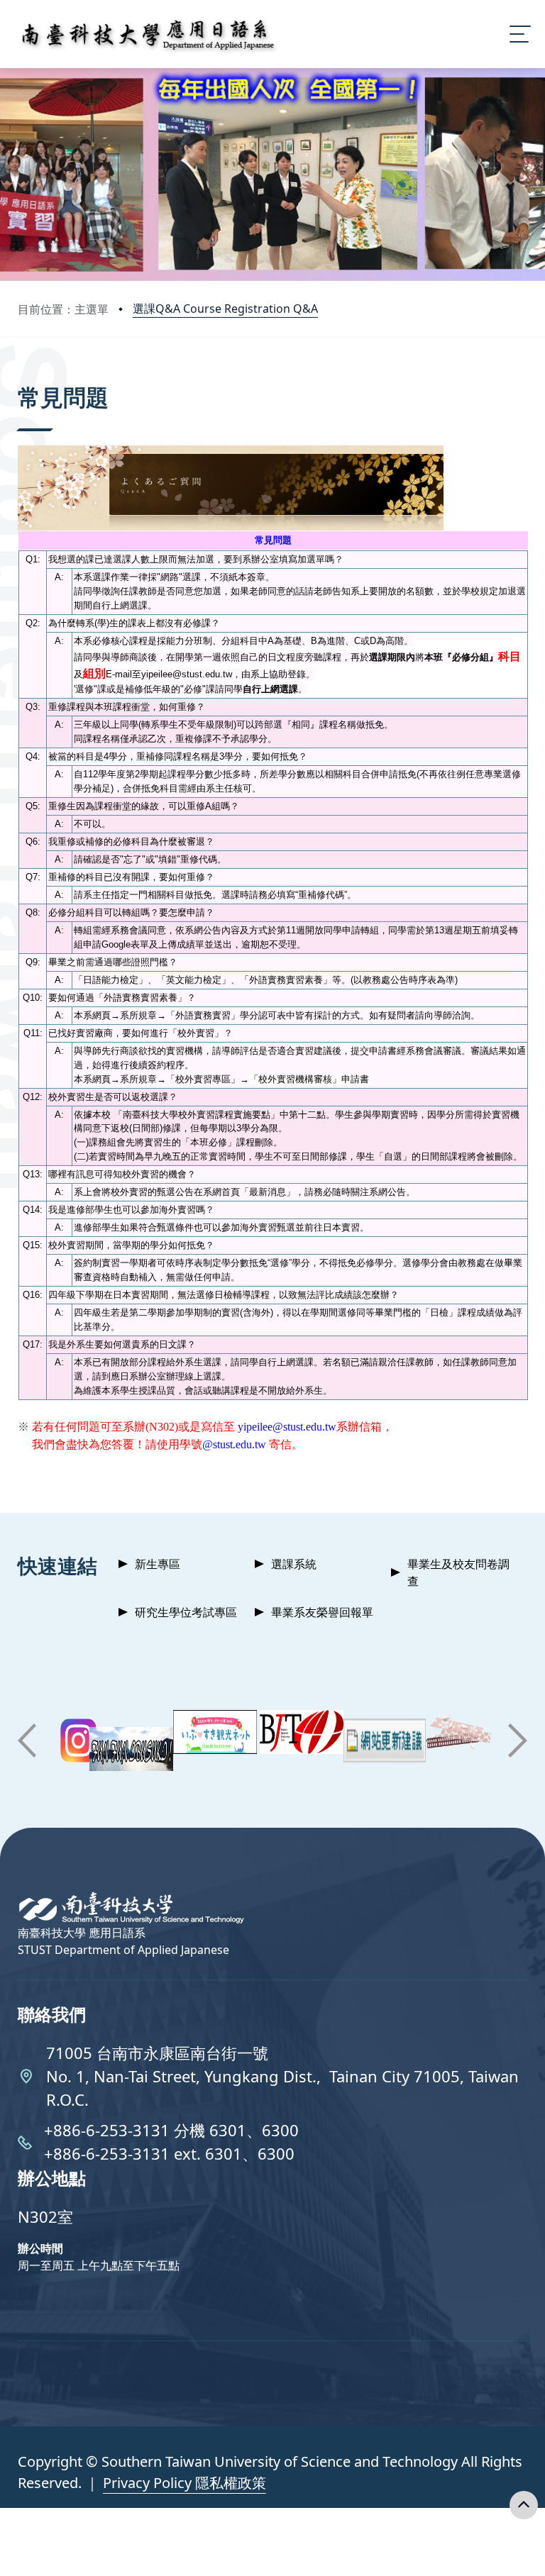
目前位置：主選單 (63, 309)
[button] (27, 1741)
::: (21, 378)
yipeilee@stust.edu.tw (287, 1427)
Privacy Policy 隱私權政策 (185, 2483)
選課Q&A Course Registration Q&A (225, 309)
